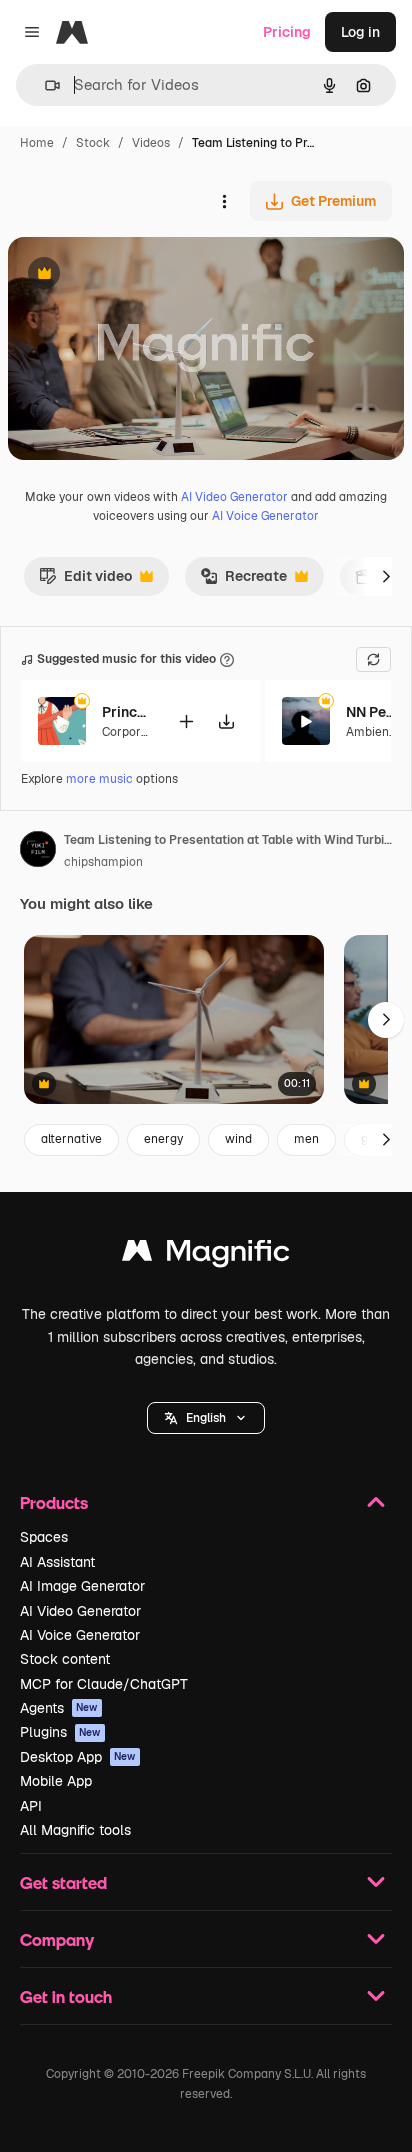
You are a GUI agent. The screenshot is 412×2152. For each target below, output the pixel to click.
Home (37, 143)
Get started (63, 1882)
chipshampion (103, 862)
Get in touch (66, 1996)
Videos (151, 143)
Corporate (131, 732)
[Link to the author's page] (38, 852)
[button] (206, 1418)
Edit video (85, 581)
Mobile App (56, 1781)
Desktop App (78, 1757)
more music (99, 779)
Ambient (370, 732)
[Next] (386, 576)
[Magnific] (206, 1255)
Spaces (44, 1537)
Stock (93, 143)
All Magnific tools (75, 1830)
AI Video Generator (234, 497)
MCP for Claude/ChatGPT (104, 1684)
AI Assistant (57, 1562)
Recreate (243, 581)
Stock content (65, 1659)
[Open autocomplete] (44, 85)
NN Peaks (371, 712)
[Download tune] (226, 721)
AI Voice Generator (265, 516)
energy (163, 1139)
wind (238, 1139)
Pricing (287, 32)
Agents (59, 1708)
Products (54, 1502)
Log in (360, 32)
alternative (71, 1139)
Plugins (60, 1732)
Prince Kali (127, 712)
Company (57, 1939)
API (31, 1806)
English (206, 1418)
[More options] (224, 201)
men (306, 1139)
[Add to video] (186, 721)
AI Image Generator (82, 1586)
